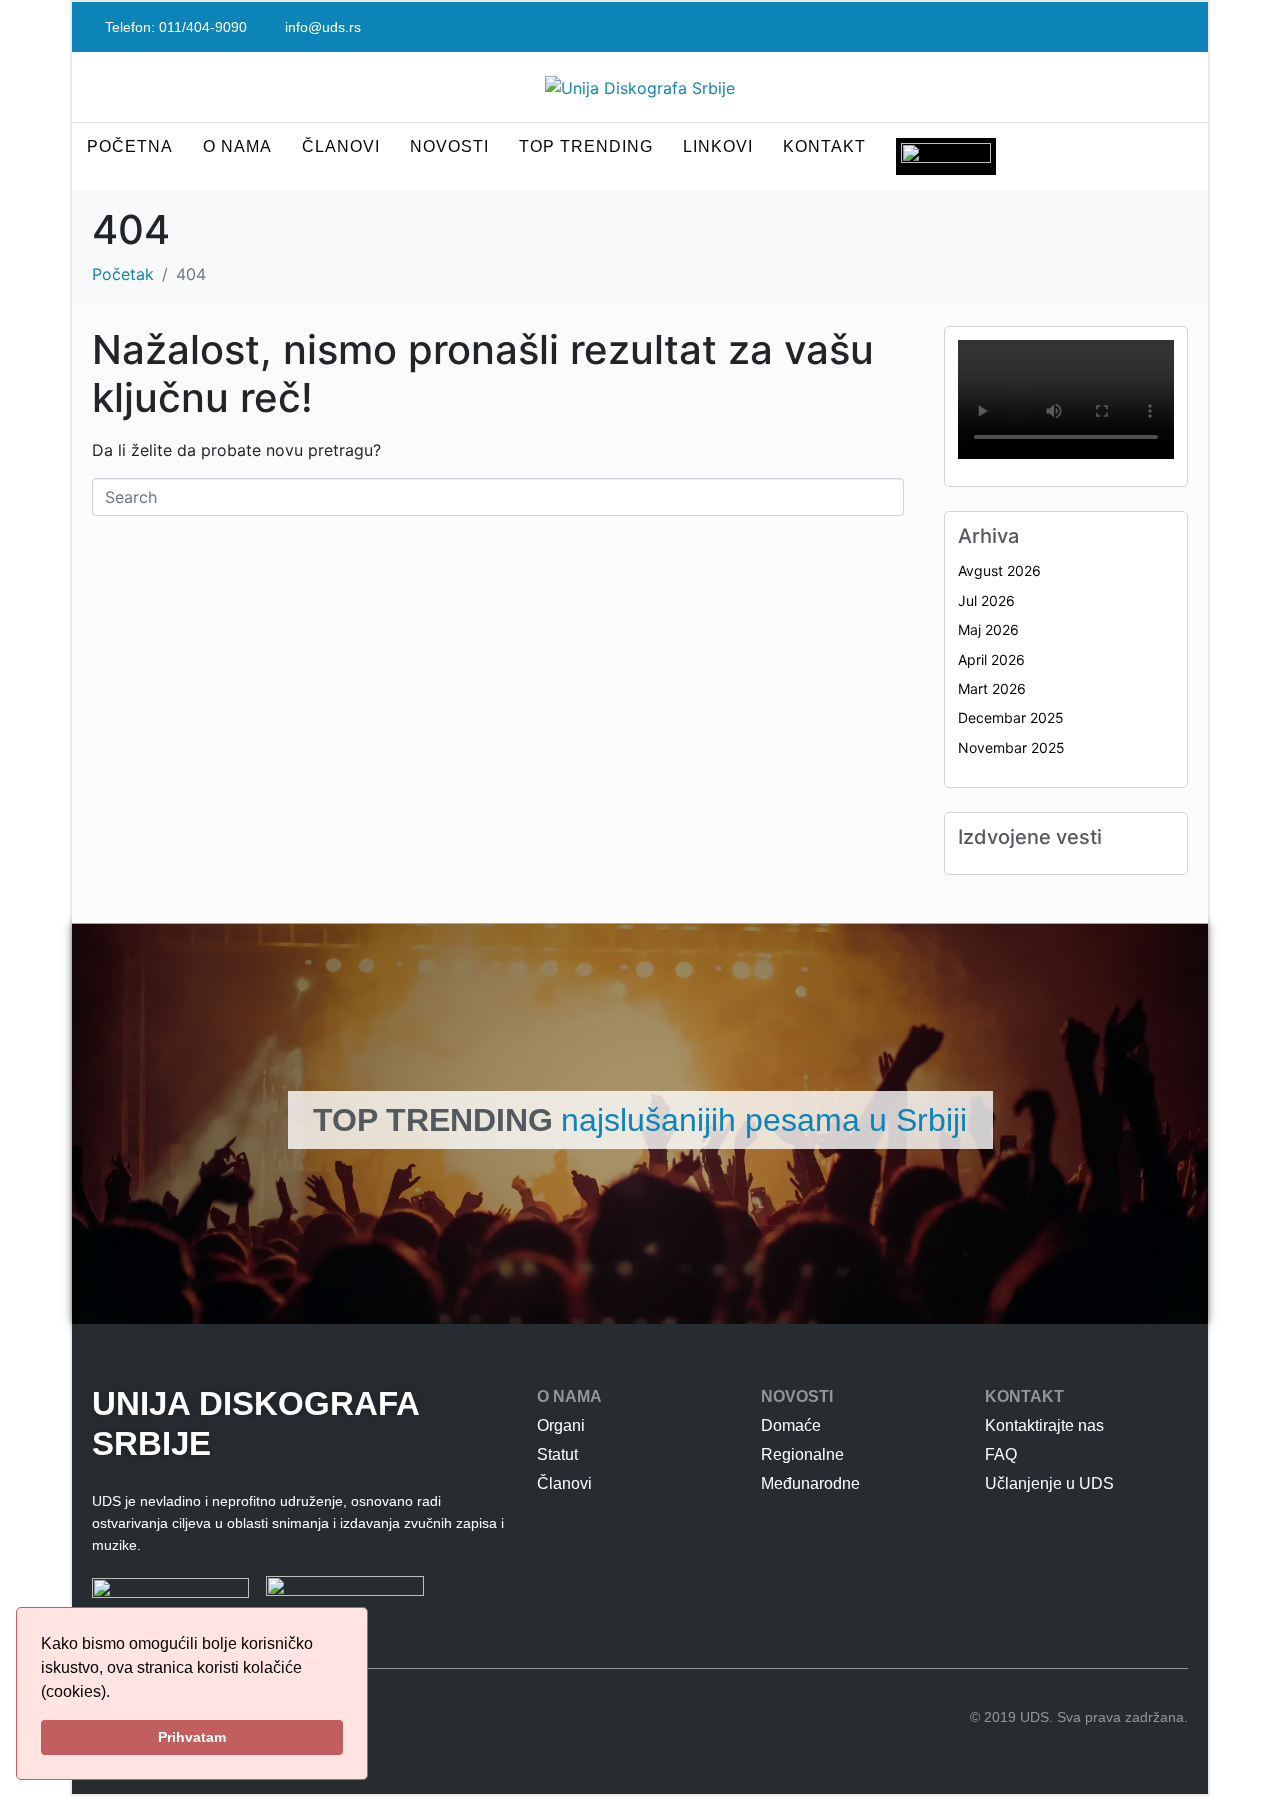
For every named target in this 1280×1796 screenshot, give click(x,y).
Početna (130, 146)
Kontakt (824, 146)
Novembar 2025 (1011, 747)
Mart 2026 (992, 688)
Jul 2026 (986, 600)
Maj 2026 (988, 629)
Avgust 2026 (999, 570)
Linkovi (718, 146)
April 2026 (991, 659)
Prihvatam (192, 1737)
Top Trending (586, 146)
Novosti (449, 146)
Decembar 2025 (1011, 717)
